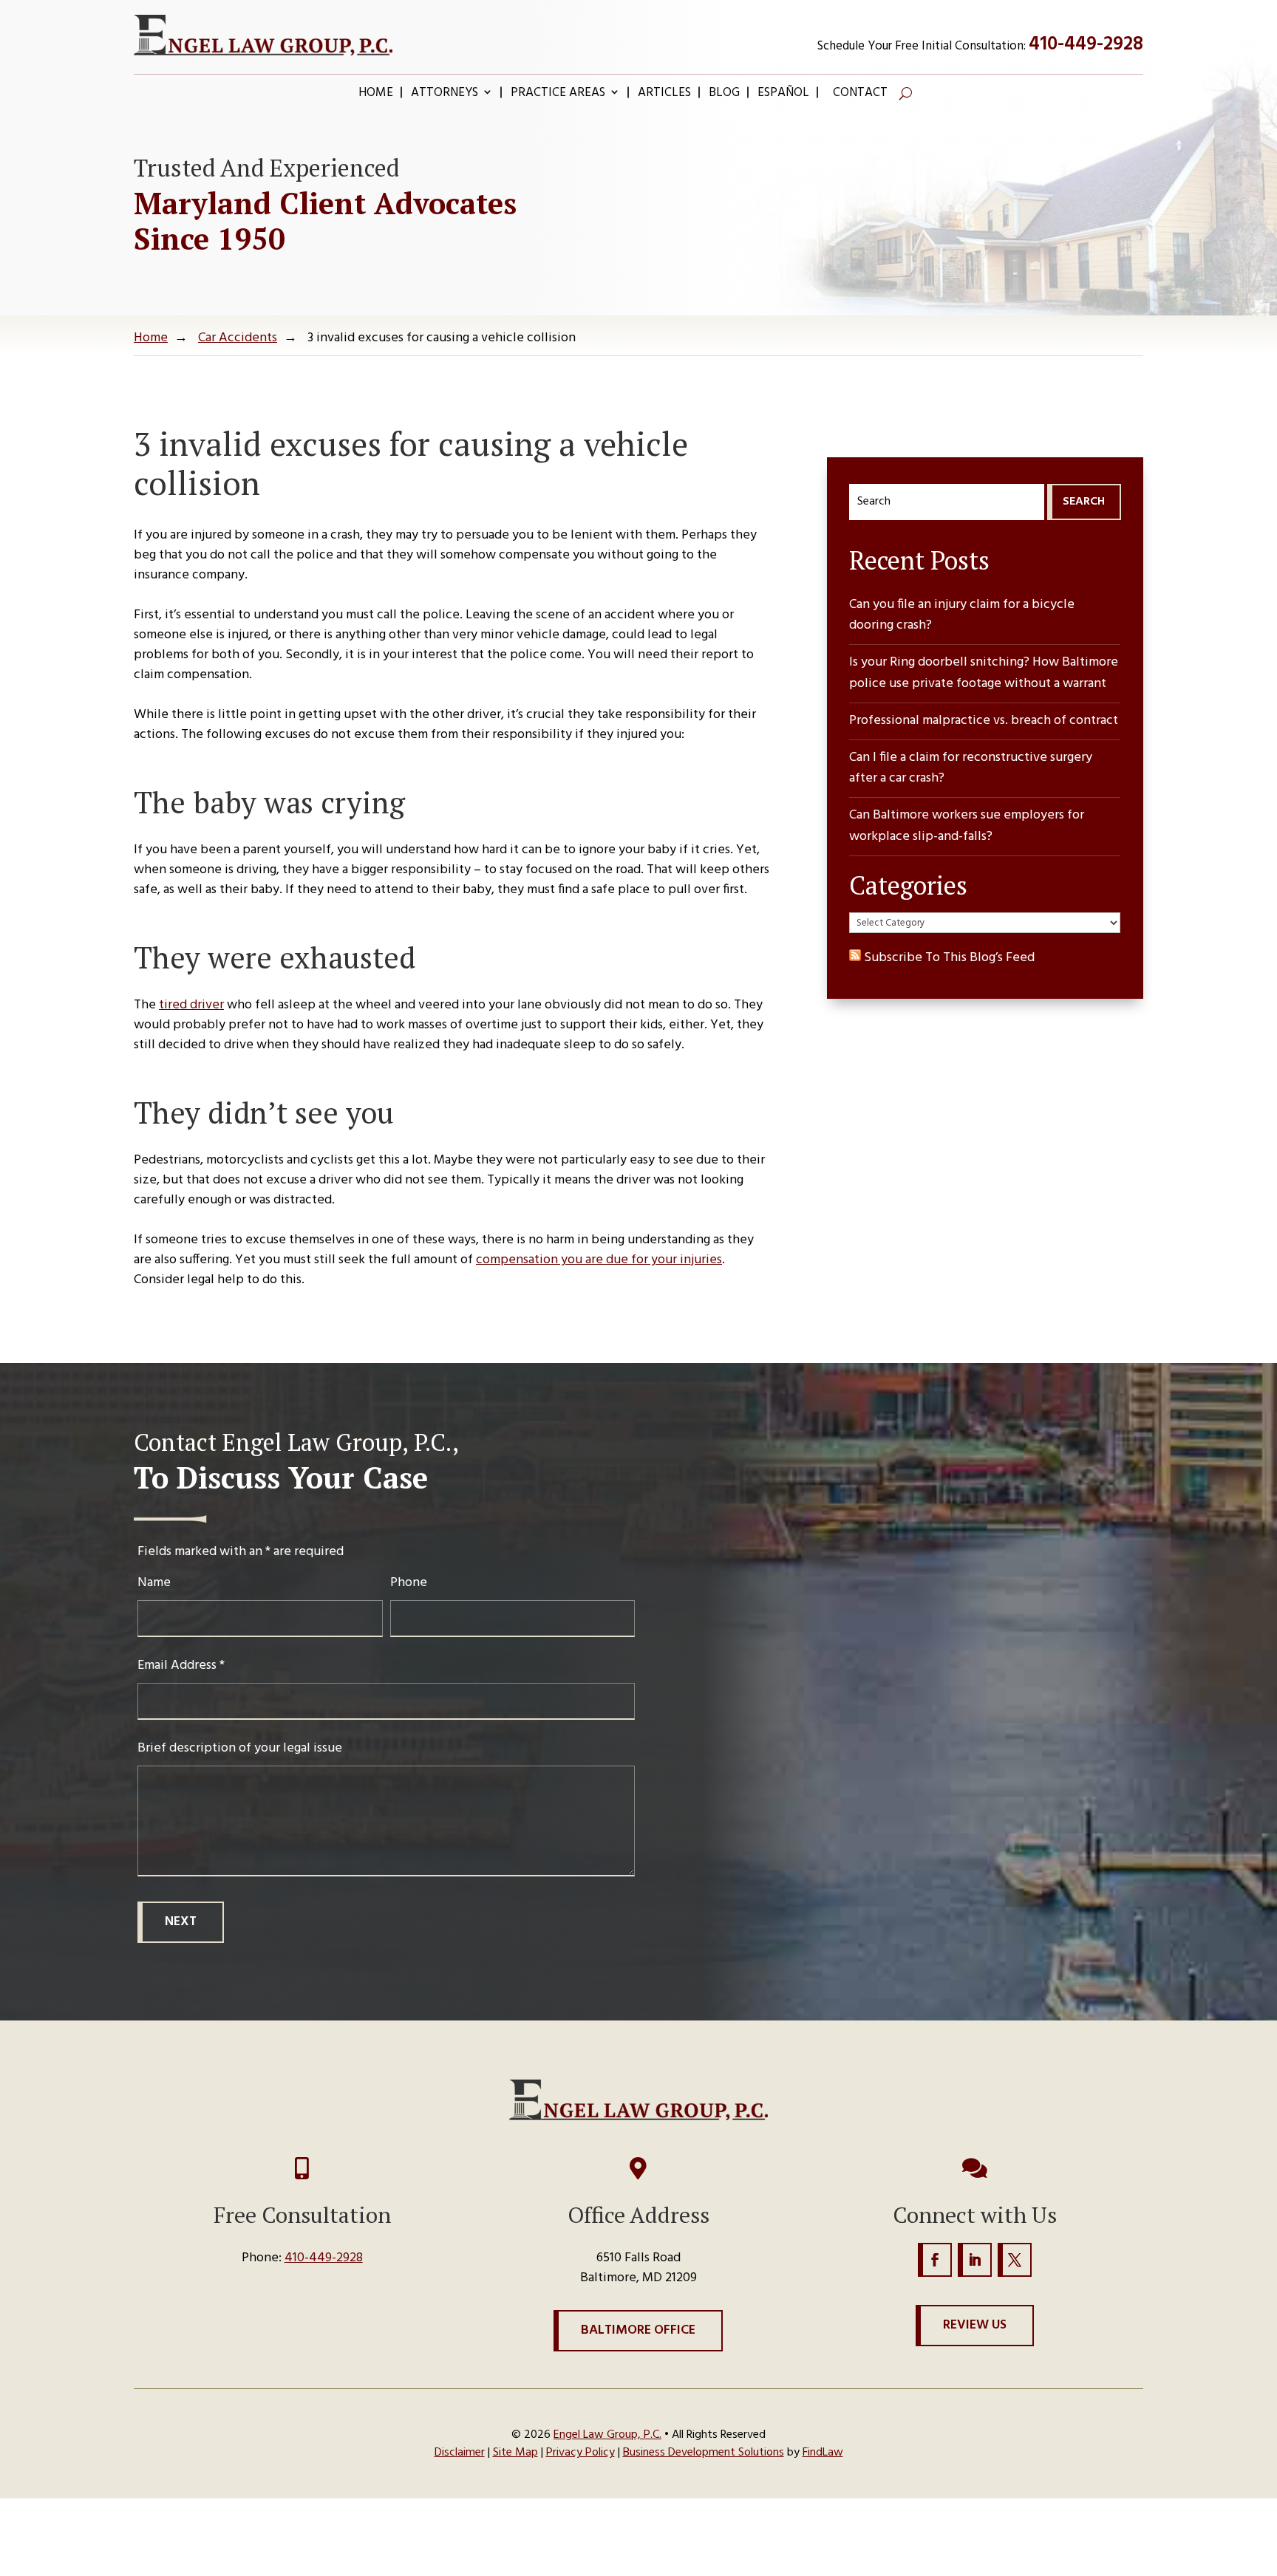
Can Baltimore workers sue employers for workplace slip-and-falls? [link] (967, 826)
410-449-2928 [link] (1086, 45)
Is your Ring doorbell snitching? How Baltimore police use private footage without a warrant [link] (984, 673)
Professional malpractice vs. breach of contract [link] (984, 721)
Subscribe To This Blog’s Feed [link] (948, 958)
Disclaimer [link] (460, 2453)
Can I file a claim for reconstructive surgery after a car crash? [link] (971, 769)
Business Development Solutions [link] (704, 2453)
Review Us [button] (975, 2325)
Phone (409, 1583)
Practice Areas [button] (558, 95)
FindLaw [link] (823, 2453)
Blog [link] (724, 95)
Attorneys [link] (445, 95)
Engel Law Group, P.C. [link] (607, 2435)
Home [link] (376, 95)
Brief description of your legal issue (240, 1748)
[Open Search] (906, 93)
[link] (263, 35)
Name (154, 1583)
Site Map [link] (515, 2453)
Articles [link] (664, 95)
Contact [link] (860, 95)
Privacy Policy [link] (580, 2453)
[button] (935, 2260)
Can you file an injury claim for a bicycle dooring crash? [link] (962, 616)
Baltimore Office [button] (638, 2330)
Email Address (181, 1665)
